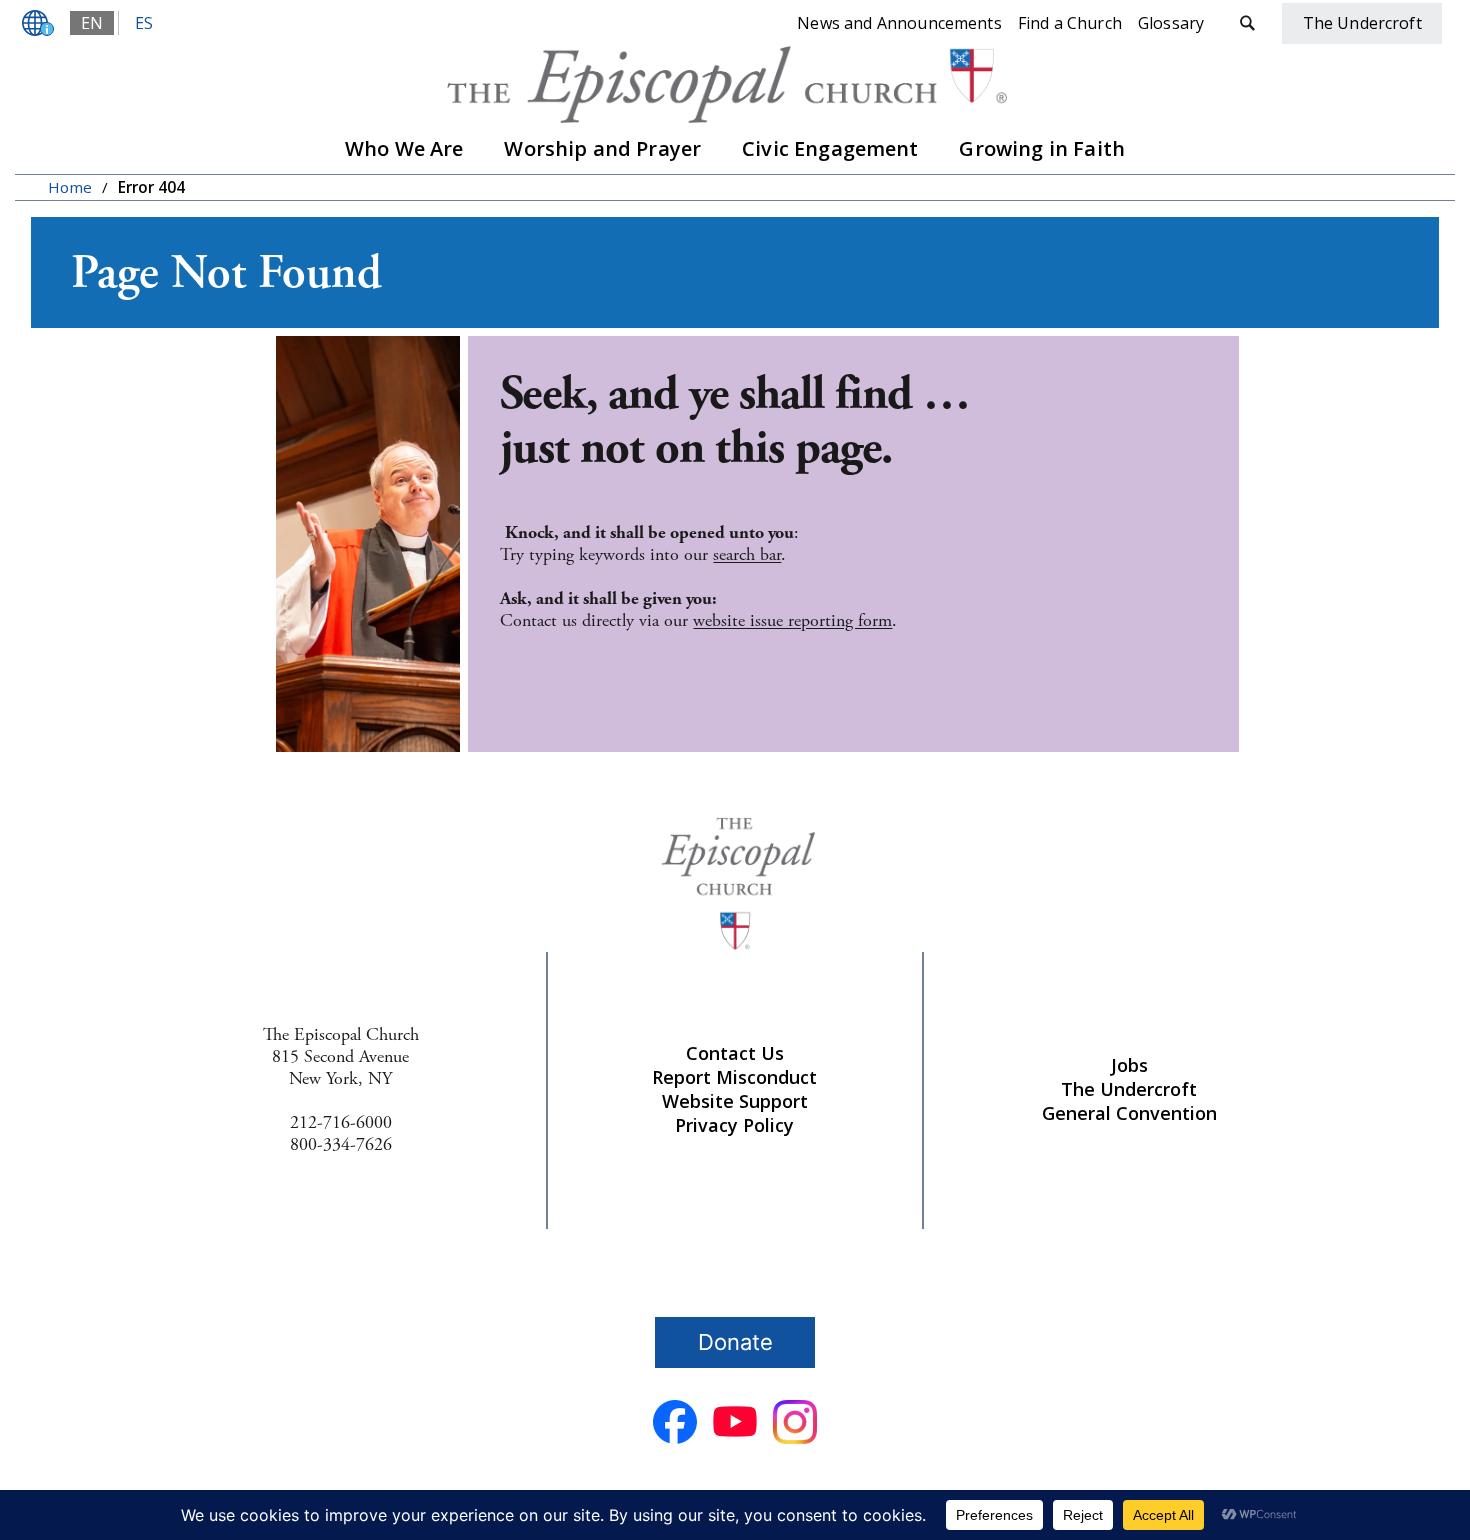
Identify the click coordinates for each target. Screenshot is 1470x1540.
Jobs (1129, 1065)
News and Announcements (899, 23)
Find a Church (1070, 23)
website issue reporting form (792, 620)
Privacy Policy (734, 1125)
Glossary (1171, 23)
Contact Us (735, 1053)
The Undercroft (1129, 1089)
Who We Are (404, 148)
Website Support (735, 1101)
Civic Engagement (830, 148)
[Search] (1247, 23)
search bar (747, 554)
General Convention (1129, 1113)
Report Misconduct (734, 1077)
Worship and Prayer (602, 148)
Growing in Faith (1042, 148)
